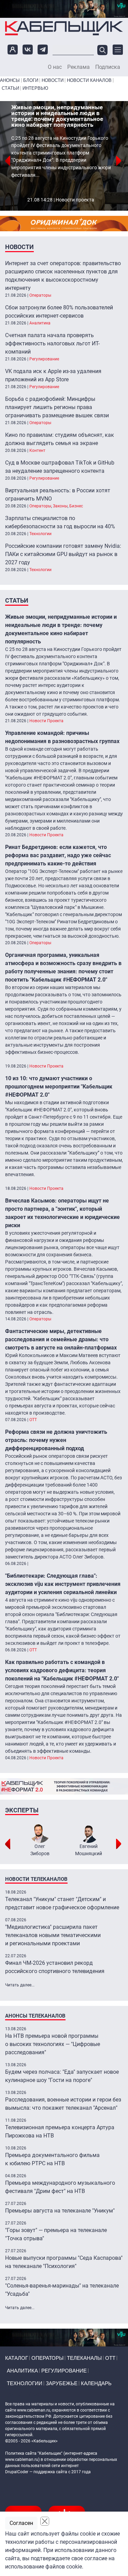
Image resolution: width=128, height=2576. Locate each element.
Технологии (40, 534)
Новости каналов (89, 80)
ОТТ (33, 1420)
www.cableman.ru (34, 2410)
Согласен (21, 2523)
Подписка (108, 67)
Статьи (10, 88)
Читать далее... (20, 1985)
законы (60, 506)
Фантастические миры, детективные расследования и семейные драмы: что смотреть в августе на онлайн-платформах (61, 1339)
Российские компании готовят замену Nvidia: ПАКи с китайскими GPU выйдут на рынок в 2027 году (63, 554)
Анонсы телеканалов (35, 2016)
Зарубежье (62, 2383)
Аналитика (40, 323)
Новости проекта (75, 200)
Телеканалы (84, 2358)
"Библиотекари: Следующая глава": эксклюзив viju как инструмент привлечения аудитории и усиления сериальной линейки (63, 1584)
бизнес (76, 506)
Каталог (17, 2358)
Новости (53, 80)
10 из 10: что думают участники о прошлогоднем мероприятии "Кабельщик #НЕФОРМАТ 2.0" (59, 1087)
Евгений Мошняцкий (89, 1850)
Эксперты (22, 1810)
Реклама (79, 67)
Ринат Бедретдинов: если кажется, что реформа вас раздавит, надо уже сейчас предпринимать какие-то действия (58, 855)
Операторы (40, 295)
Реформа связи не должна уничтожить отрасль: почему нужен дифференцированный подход (56, 1440)
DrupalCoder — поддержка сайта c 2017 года (48, 2472)
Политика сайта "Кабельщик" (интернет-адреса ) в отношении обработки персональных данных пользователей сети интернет (61, 2460)
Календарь (96, 2383)
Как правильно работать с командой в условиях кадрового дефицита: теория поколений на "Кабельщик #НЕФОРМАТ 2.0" (62, 1670)
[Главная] (64, 28)
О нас (55, 67)
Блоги (31, 80)
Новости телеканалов (36, 1879)
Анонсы (10, 80)
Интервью (35, 88)
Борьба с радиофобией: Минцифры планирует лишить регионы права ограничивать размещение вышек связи (57, 407)
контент (37, 451)
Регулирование (44, 359)
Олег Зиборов (40, 1850)
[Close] (45, 2521)
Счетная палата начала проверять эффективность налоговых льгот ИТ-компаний (52, 343)
